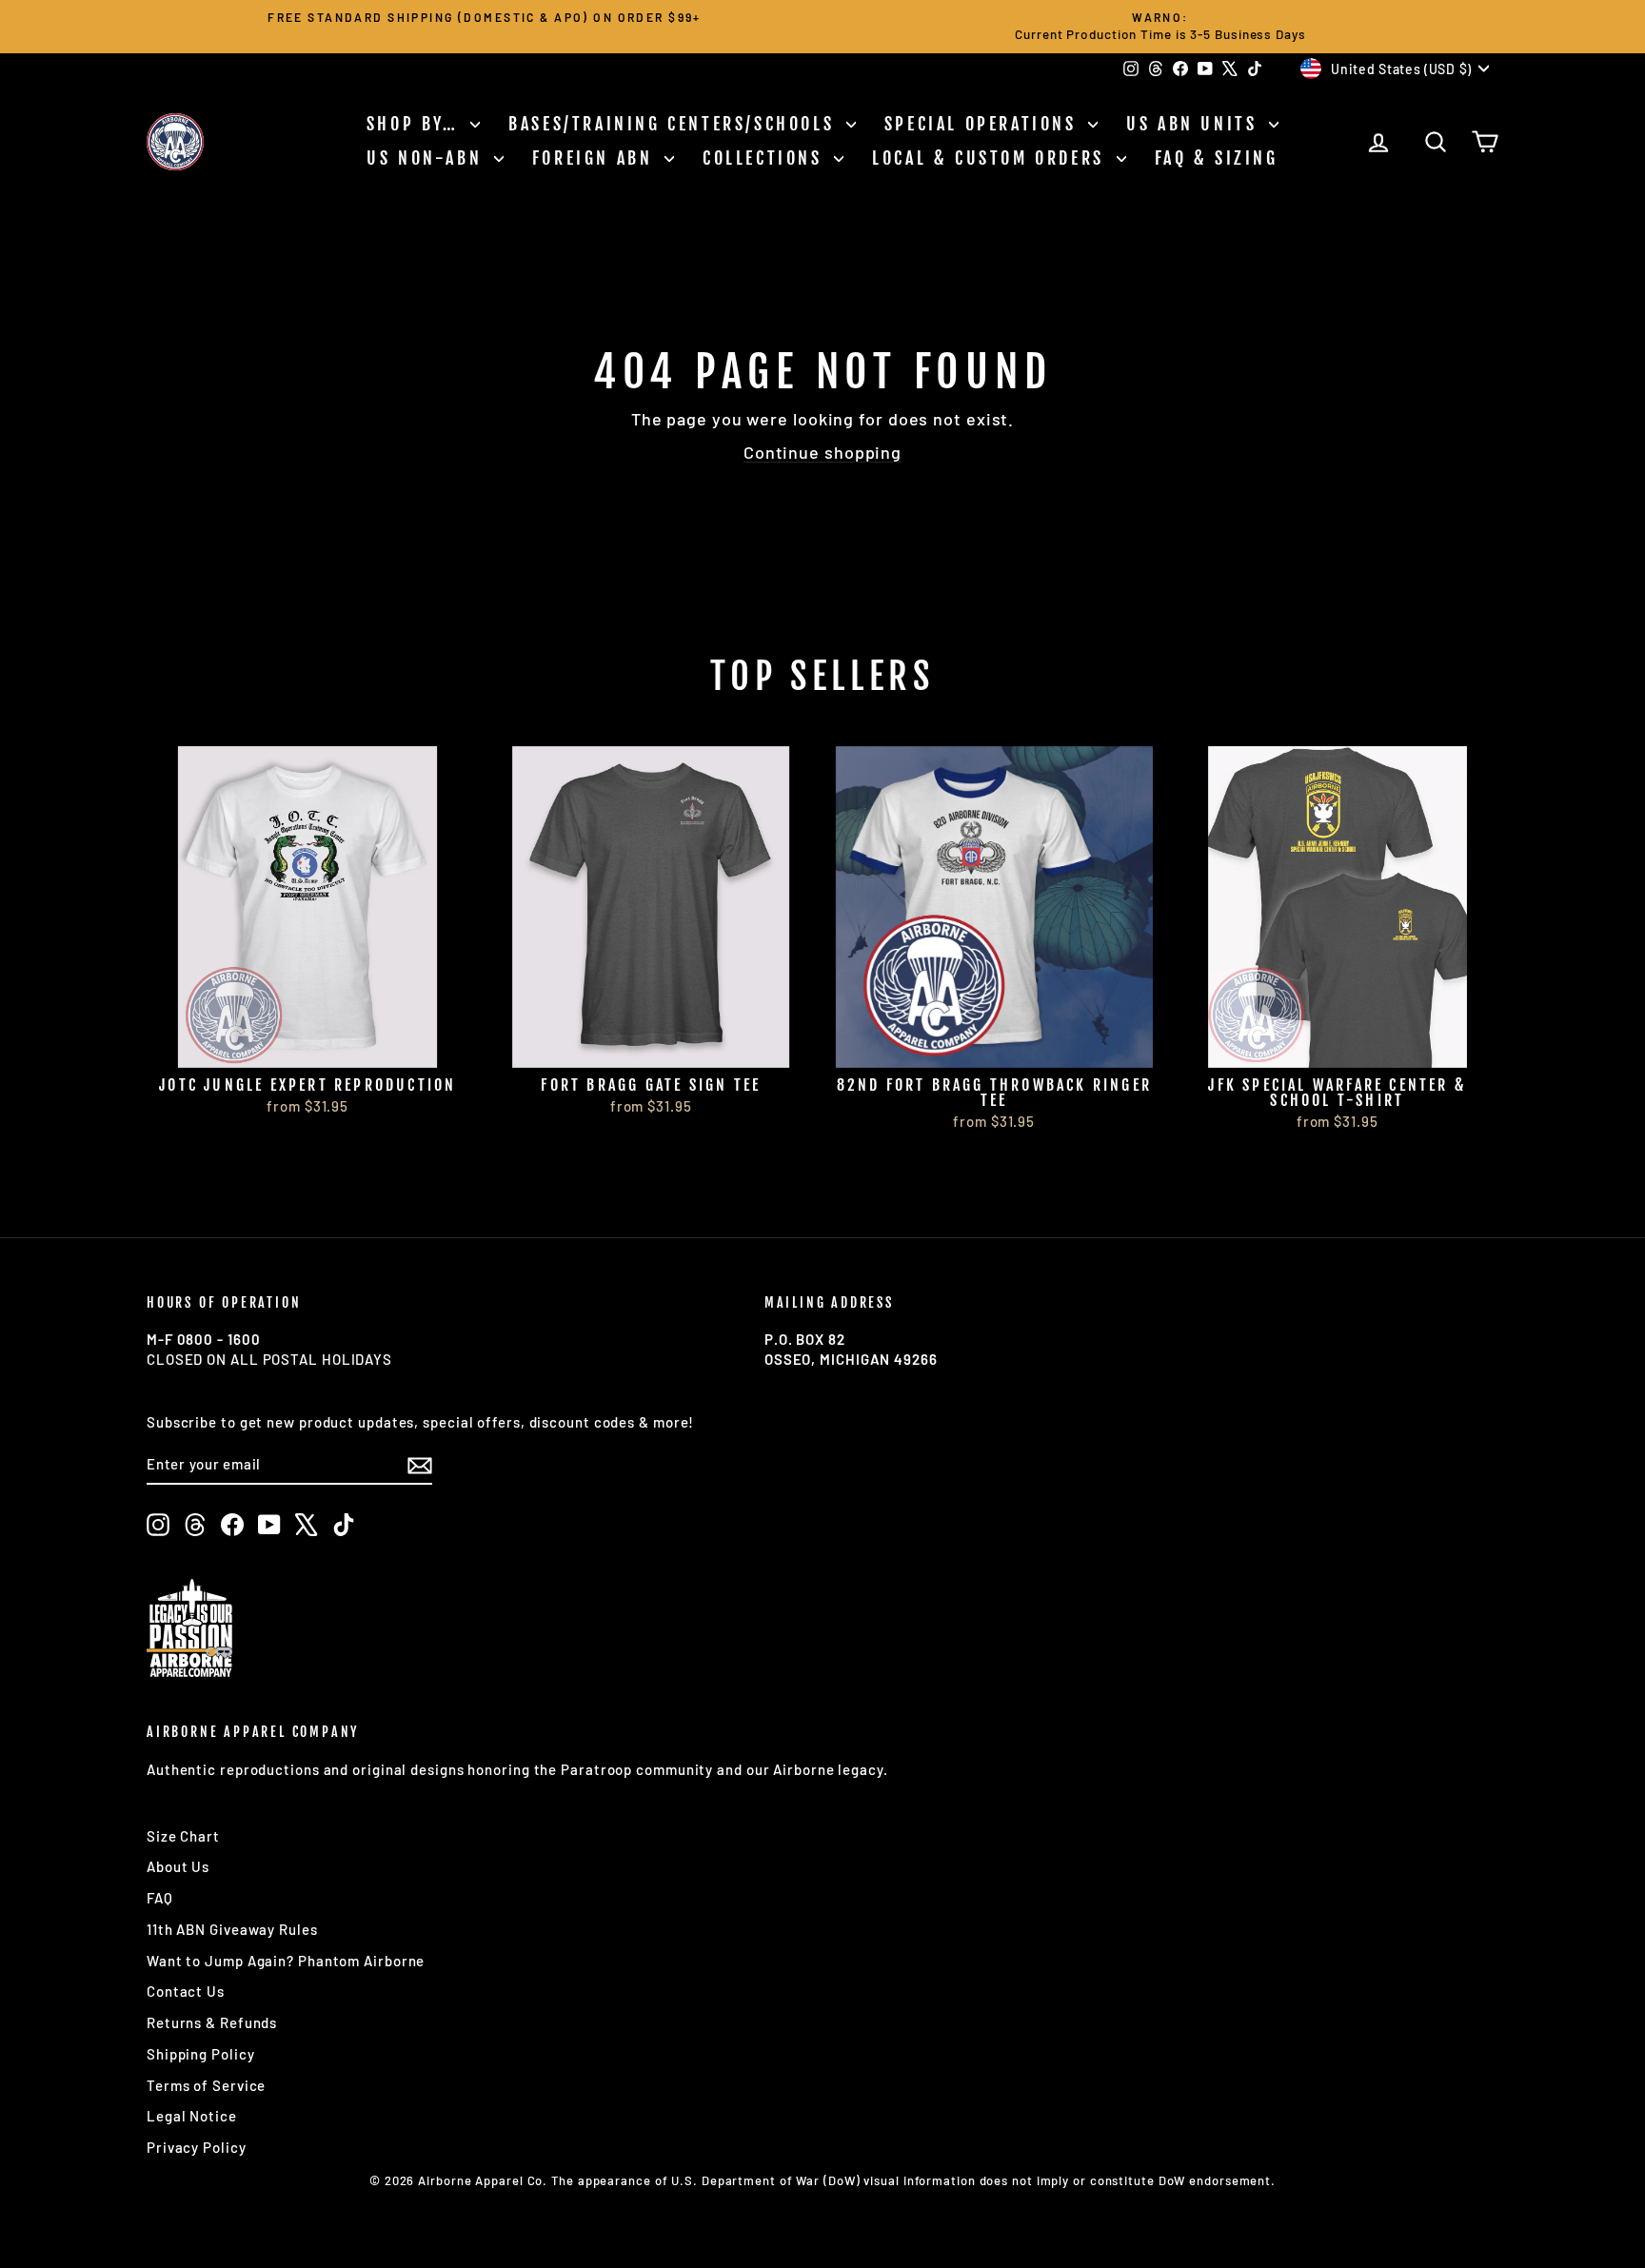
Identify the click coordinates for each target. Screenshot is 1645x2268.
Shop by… (416, 124)
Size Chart (183, 1836)
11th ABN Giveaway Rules (232, 1929)
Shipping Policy (201, 2054)
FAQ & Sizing (1217, 158)
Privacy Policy (197, 2147)
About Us (178, 1866)
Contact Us (186, 1991)
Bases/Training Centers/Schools (675, 124)
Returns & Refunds (212, 2022)
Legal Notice (192, 2116)
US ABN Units (1195, 124)
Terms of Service (206, 2085)
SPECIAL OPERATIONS (984, 124)
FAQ (160, 1898)
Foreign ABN (596, 158)
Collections (766, 158)
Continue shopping (822, 452)
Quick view (308, 1047)
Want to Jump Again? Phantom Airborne (286, 1961)
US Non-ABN (428, 158)
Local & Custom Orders (991, 158)
